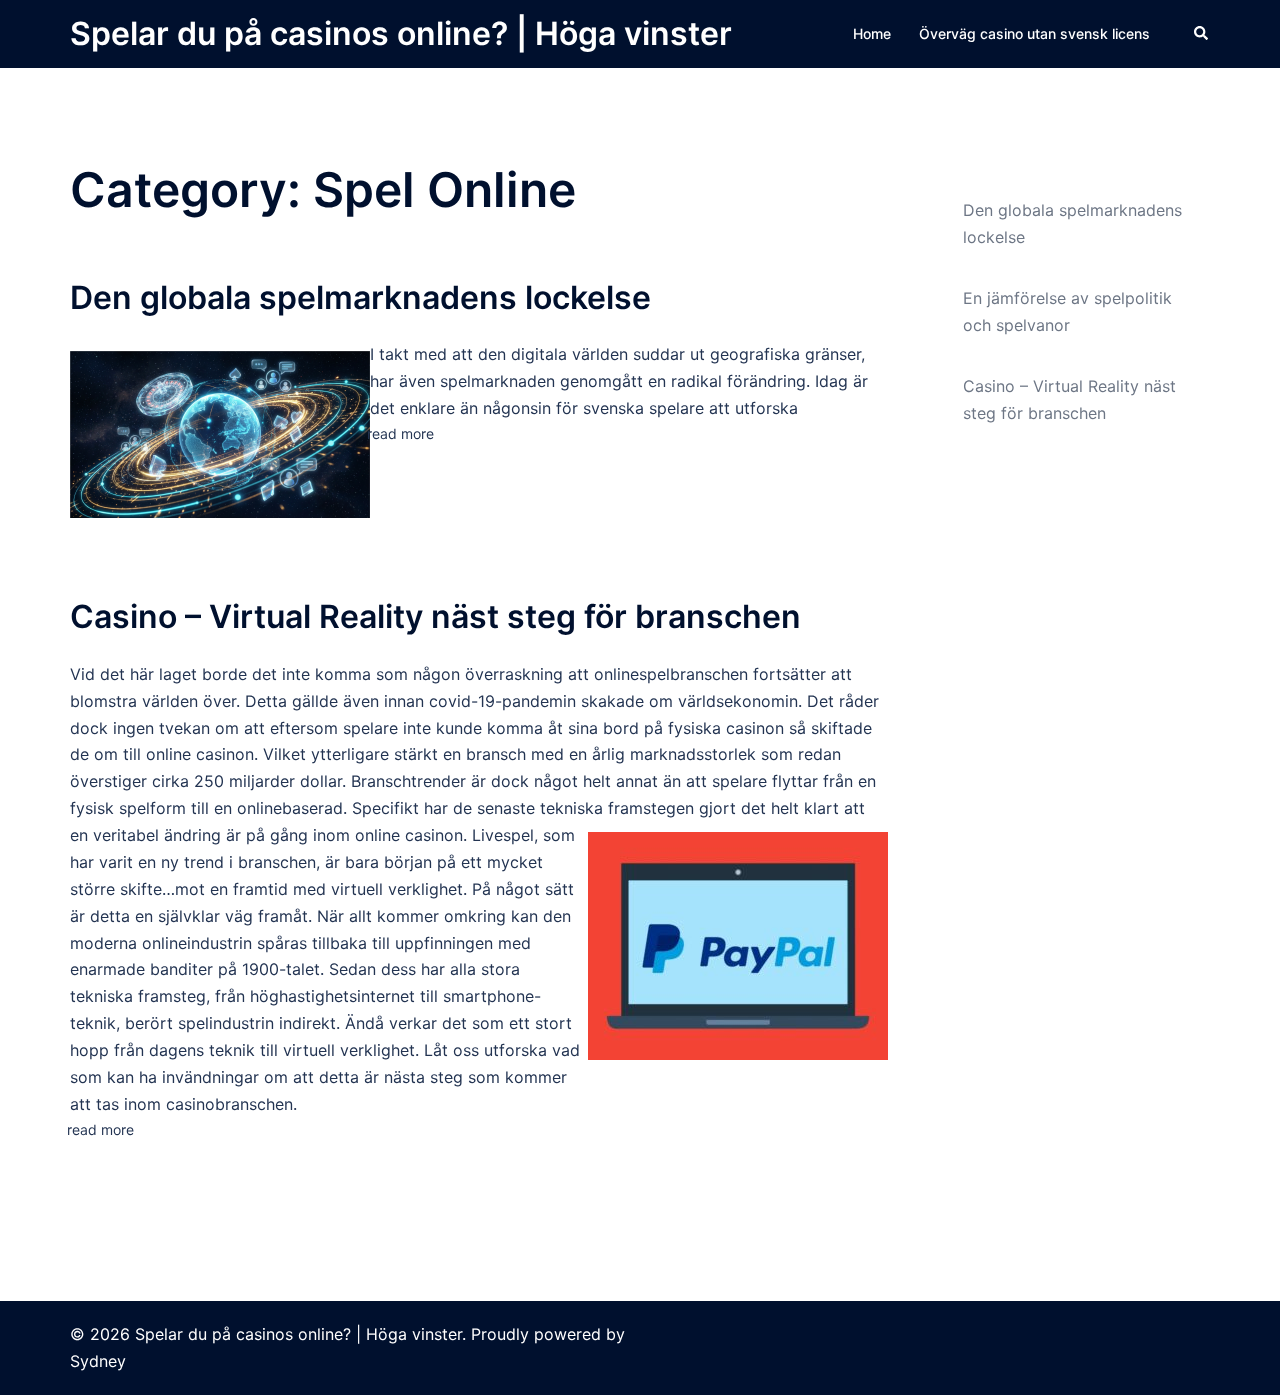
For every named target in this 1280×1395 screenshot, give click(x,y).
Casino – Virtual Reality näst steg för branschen (435, 616)
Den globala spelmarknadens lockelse (360, 297)
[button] (1202, 34)
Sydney (98, 1361)
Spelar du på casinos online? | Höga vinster (401, 33)
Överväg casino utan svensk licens (1034, 33)
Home (872, 33)
